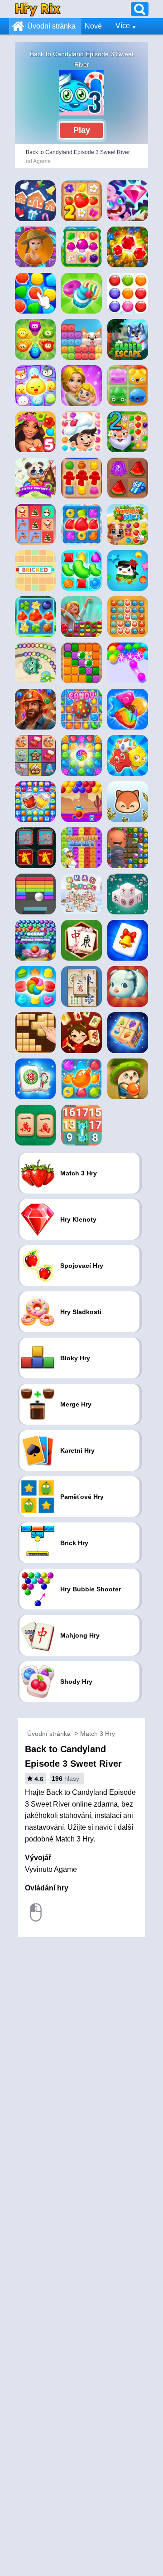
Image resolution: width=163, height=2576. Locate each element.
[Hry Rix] (38, 9)
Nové (93, 26)
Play (82, 130)
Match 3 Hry (98, 1734)
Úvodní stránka (51, 26)
